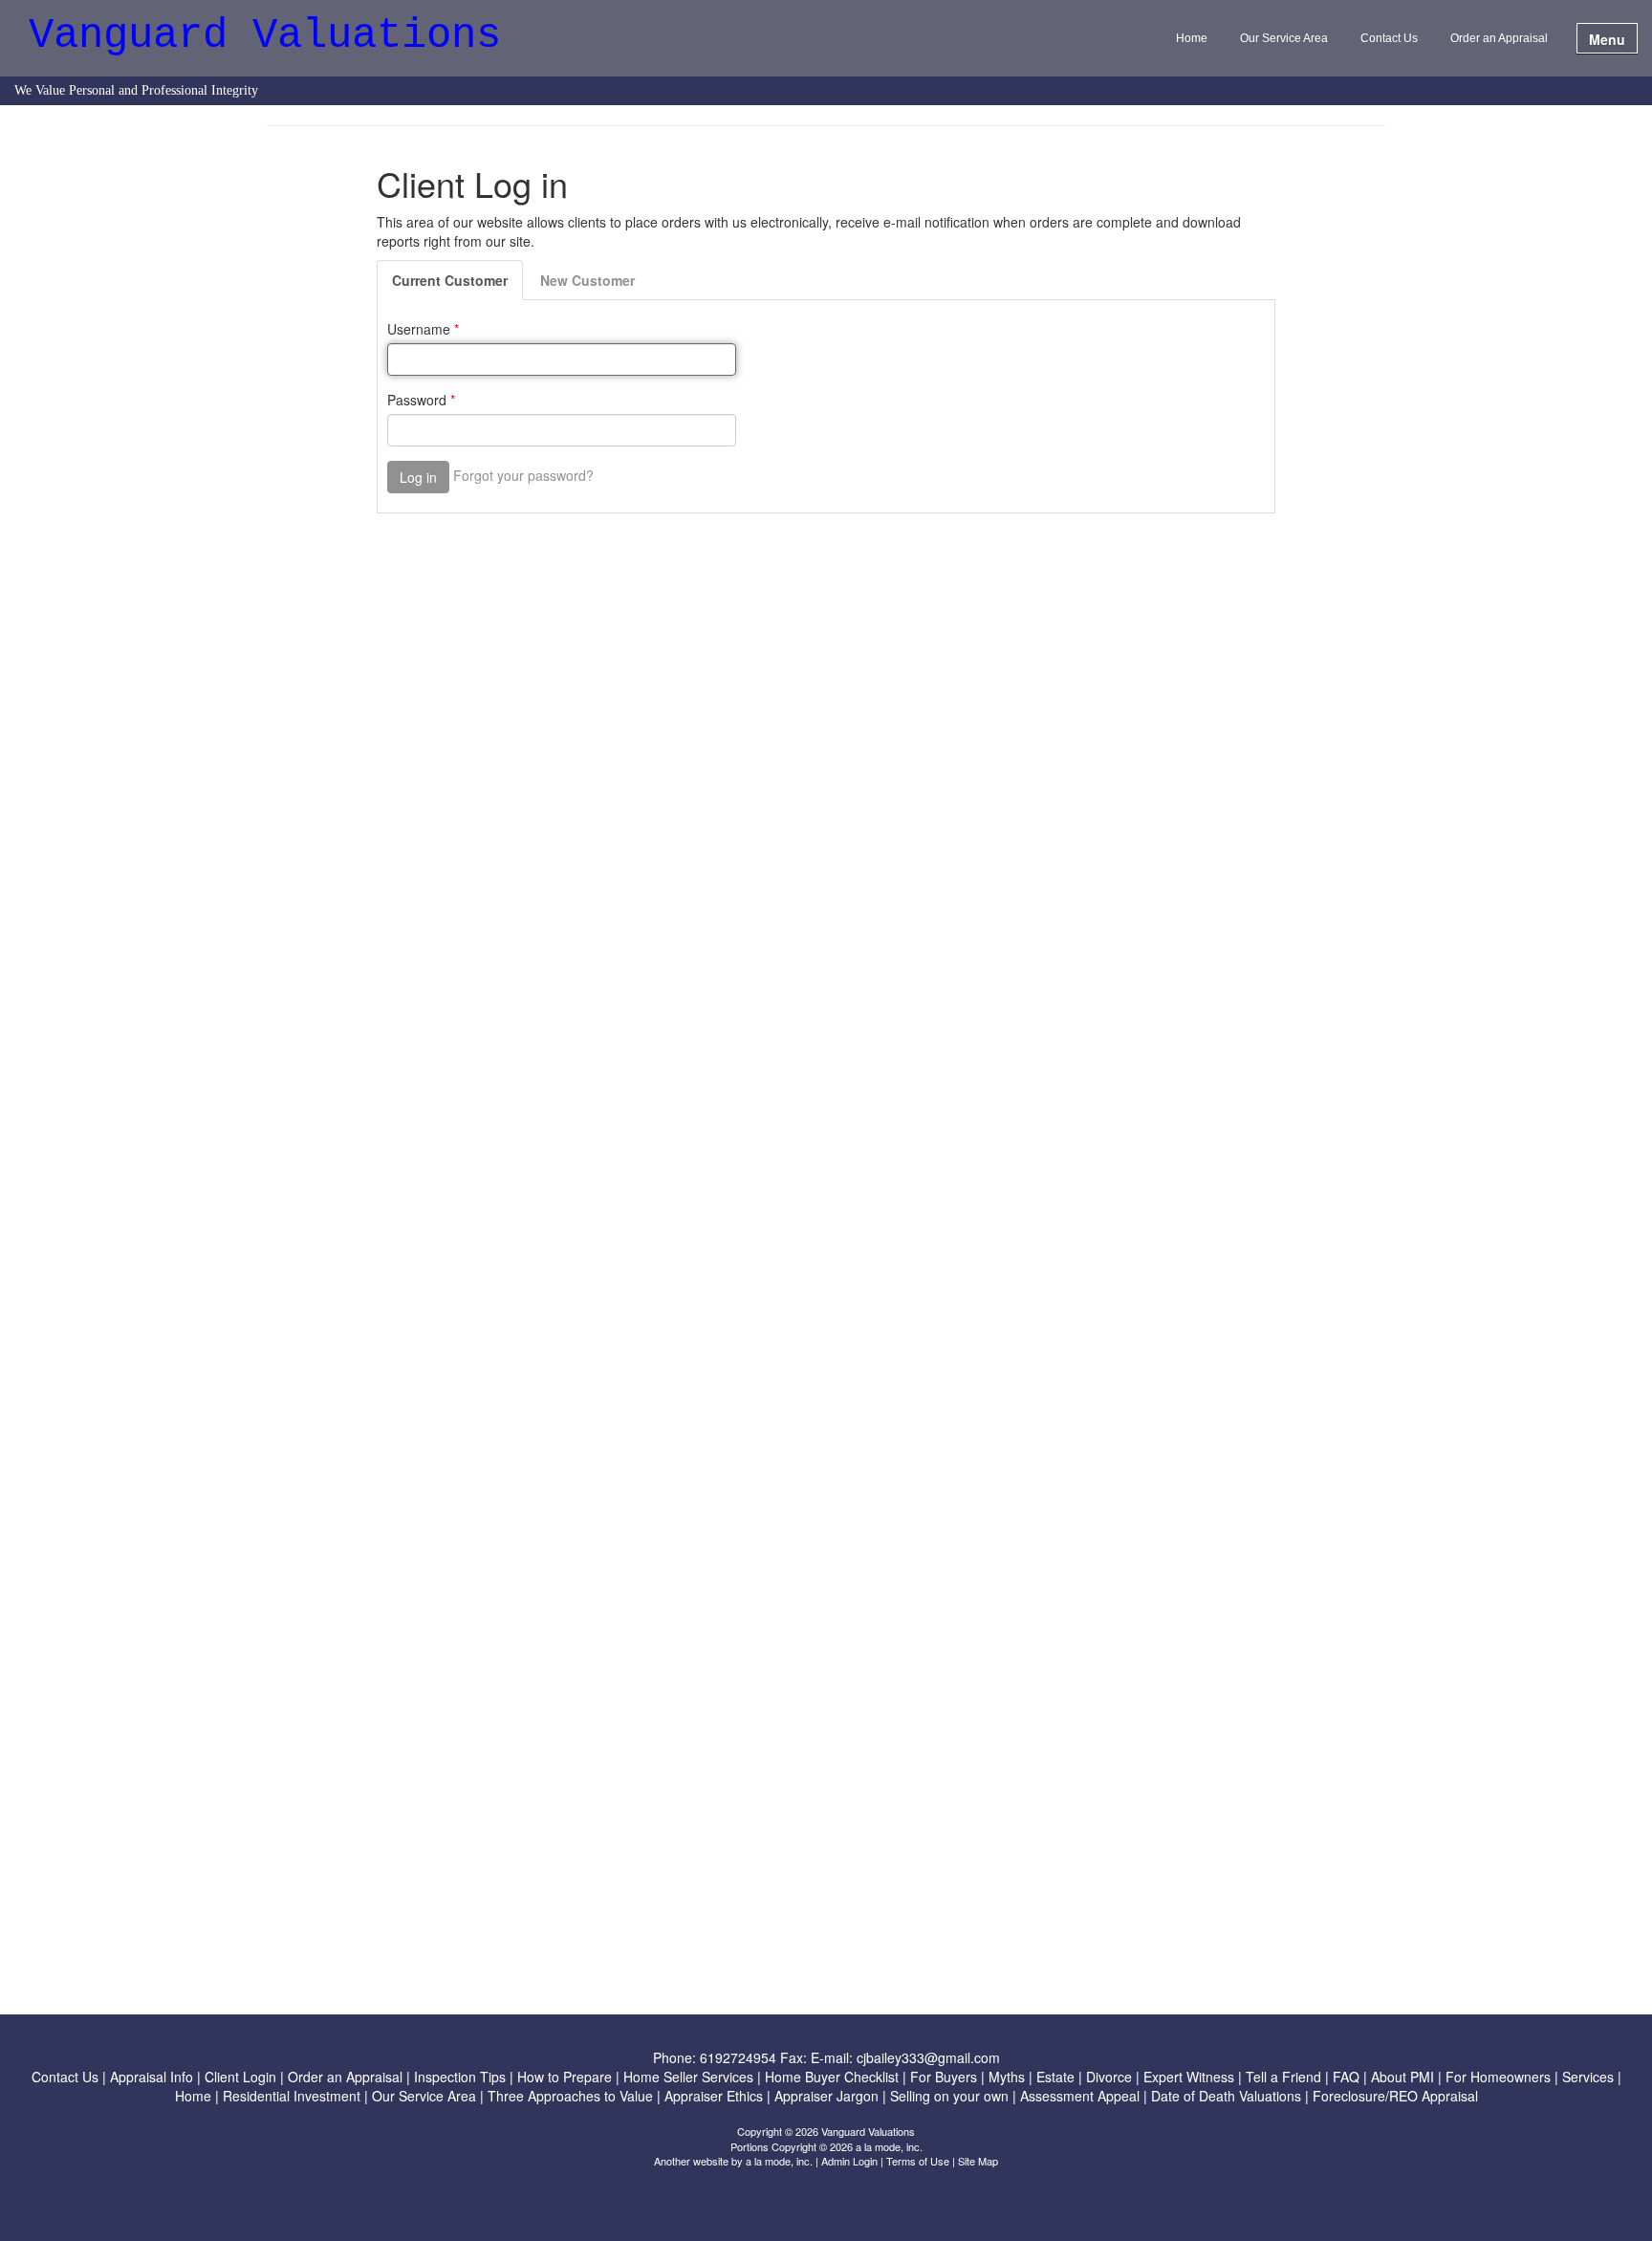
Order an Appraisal (1499, 38)
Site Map (978, 2161)
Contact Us (1389, 38)
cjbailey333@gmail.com (928, 2057)
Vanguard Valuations (265, 37)
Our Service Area (1284, 38)
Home (1192, 38)
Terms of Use (918, 2161)
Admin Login (849, 2161)
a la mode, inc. (779, 2161)
